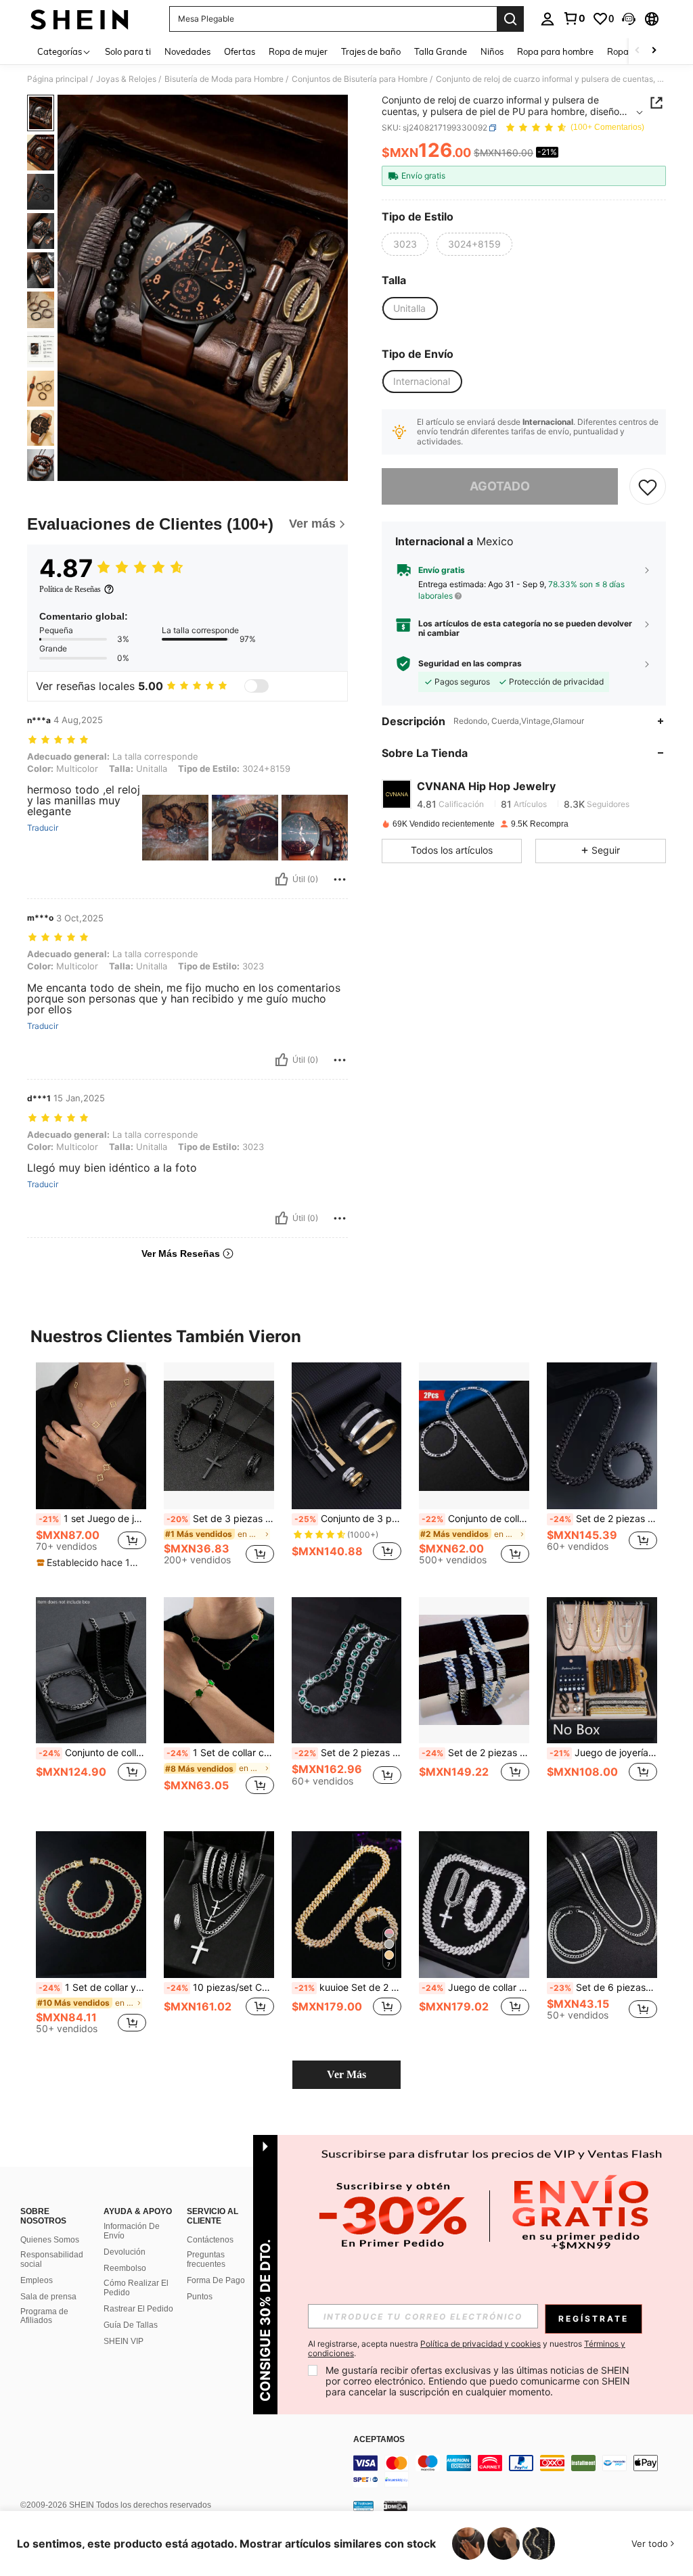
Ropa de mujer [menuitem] (298, 51)
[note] (89, 1563)
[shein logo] (80, 19)
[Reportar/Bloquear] (340, 879)
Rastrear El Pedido (138, 2309)
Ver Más (346, 2074)
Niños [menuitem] (492, 51)
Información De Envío (132, 2231)
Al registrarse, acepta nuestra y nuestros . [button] (467, 2349)
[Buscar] (510, 19)
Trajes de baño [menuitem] (371, 51)
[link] (574, 18)
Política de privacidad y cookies (480, 2344)
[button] (629, 19)
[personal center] (547, 19)
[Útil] (282, 879)
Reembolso (125, 2268)
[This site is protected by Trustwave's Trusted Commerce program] (363, 2506)
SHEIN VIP (124, 2341)
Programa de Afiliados (44, 2316)
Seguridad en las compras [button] (470, 664)
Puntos (200, 2297)
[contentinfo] (520, 2471)
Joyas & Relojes (126, 79)
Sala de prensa (48, 2297)
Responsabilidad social (52, 2259)
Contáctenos (210, 2240)
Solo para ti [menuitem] (128, 51)
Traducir (43, 828)
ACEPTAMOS (379, 2440)
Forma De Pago (216, 2280)
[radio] (405, 244)
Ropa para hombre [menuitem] (555, 51)
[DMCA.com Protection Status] (396, 2506)
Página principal (58, 79)
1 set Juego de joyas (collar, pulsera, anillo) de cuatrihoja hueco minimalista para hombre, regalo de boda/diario (92, 1519)
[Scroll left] (638, 51)
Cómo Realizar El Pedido (136, 2288)
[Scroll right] (654, 51)
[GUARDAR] (648, 486)
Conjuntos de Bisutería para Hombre (360, 79)
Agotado (500, 486)
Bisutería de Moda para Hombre (224, 79)
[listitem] (91, 1469)
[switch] (256, 686)
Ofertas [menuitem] (240, 51)
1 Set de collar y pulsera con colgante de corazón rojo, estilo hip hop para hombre (92, 1987)
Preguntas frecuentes (206, 2259)
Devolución (125, 2252)
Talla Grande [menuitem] (441, 51)
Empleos (37, 2280)
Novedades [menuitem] (187, 51)
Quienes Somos (50, 2240)
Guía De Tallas (131, 2325)
